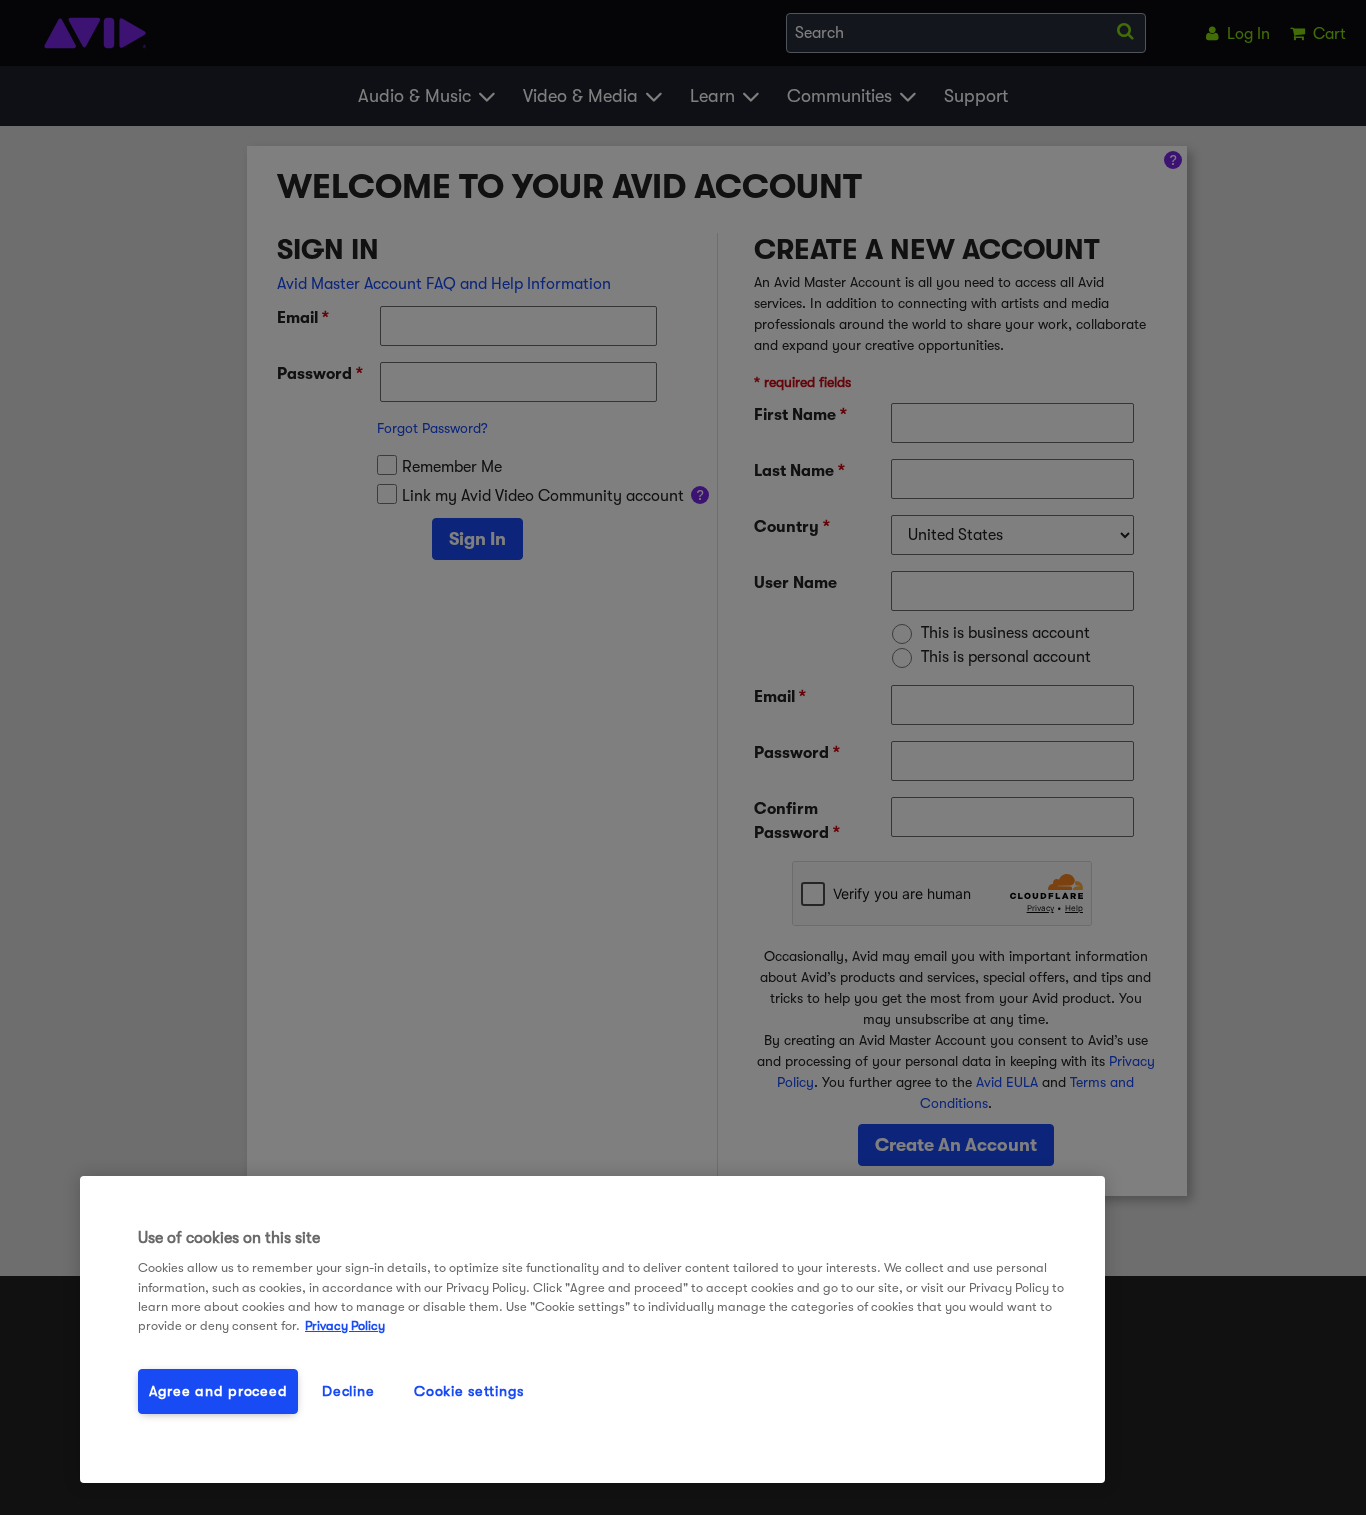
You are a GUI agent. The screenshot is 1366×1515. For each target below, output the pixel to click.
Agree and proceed (218, 1391)
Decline (348, 1391)
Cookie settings (469, 1391)
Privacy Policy (345, 1325)
